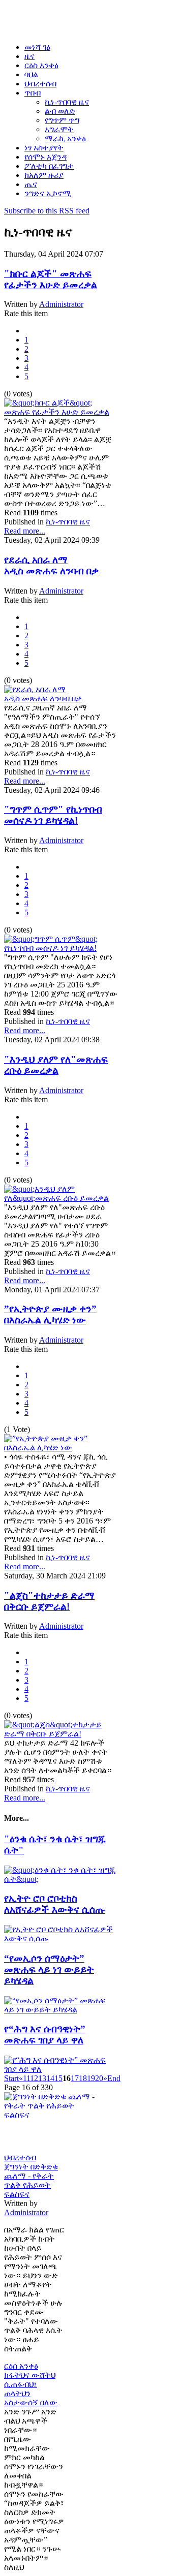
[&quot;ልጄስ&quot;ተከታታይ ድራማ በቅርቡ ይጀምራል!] (61, 1734)
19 (91, 2078)
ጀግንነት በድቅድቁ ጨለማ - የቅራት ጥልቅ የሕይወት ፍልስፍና (31, 2180)
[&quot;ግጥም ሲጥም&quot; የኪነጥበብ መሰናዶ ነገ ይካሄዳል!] (61, 948)
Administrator (61, 304)
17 (75, 2078)
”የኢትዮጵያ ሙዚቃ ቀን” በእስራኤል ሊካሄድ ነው (50, 1314)
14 (50, 2078)
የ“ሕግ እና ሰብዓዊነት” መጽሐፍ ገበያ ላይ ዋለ (45, 2035)
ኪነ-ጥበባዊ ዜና (68, 522)
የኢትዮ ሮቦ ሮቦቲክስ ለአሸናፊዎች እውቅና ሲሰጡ (54, 1904)
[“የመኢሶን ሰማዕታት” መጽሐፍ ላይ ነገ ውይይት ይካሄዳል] (61, 2010)
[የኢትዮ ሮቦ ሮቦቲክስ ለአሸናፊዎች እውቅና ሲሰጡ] (61, 1938)
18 (83, 2078)
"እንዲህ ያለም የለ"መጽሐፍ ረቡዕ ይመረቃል (56, 1065)
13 (42, 2078)
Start (11, 2078)
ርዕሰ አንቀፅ (21, 2366)
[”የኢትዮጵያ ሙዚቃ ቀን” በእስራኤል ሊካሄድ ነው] (61, 1448)
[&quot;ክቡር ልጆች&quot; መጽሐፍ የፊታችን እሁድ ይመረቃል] (61, 412)
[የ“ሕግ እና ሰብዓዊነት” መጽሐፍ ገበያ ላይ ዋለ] (61, 2069)
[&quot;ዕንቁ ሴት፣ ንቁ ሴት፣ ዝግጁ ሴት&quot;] (61, 1879)
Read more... (25, 531)
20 (99, 2078)
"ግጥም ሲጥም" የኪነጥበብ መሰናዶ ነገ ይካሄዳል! (53, 815)
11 (26, 2078)
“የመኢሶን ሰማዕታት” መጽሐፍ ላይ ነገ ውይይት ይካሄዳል (49, 1969)
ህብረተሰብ (20, 2158)
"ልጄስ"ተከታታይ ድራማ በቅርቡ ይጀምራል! (49, 1601)
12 (34, 2078)
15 (58, 2078)
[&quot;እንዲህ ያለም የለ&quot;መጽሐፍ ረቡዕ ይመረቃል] (61, 1198)
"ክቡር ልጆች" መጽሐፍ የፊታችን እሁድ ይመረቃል (51, 279)
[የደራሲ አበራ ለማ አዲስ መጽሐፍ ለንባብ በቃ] (61, 699)
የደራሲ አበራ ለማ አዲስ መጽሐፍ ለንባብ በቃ (51, 565)
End (114, 2078)
